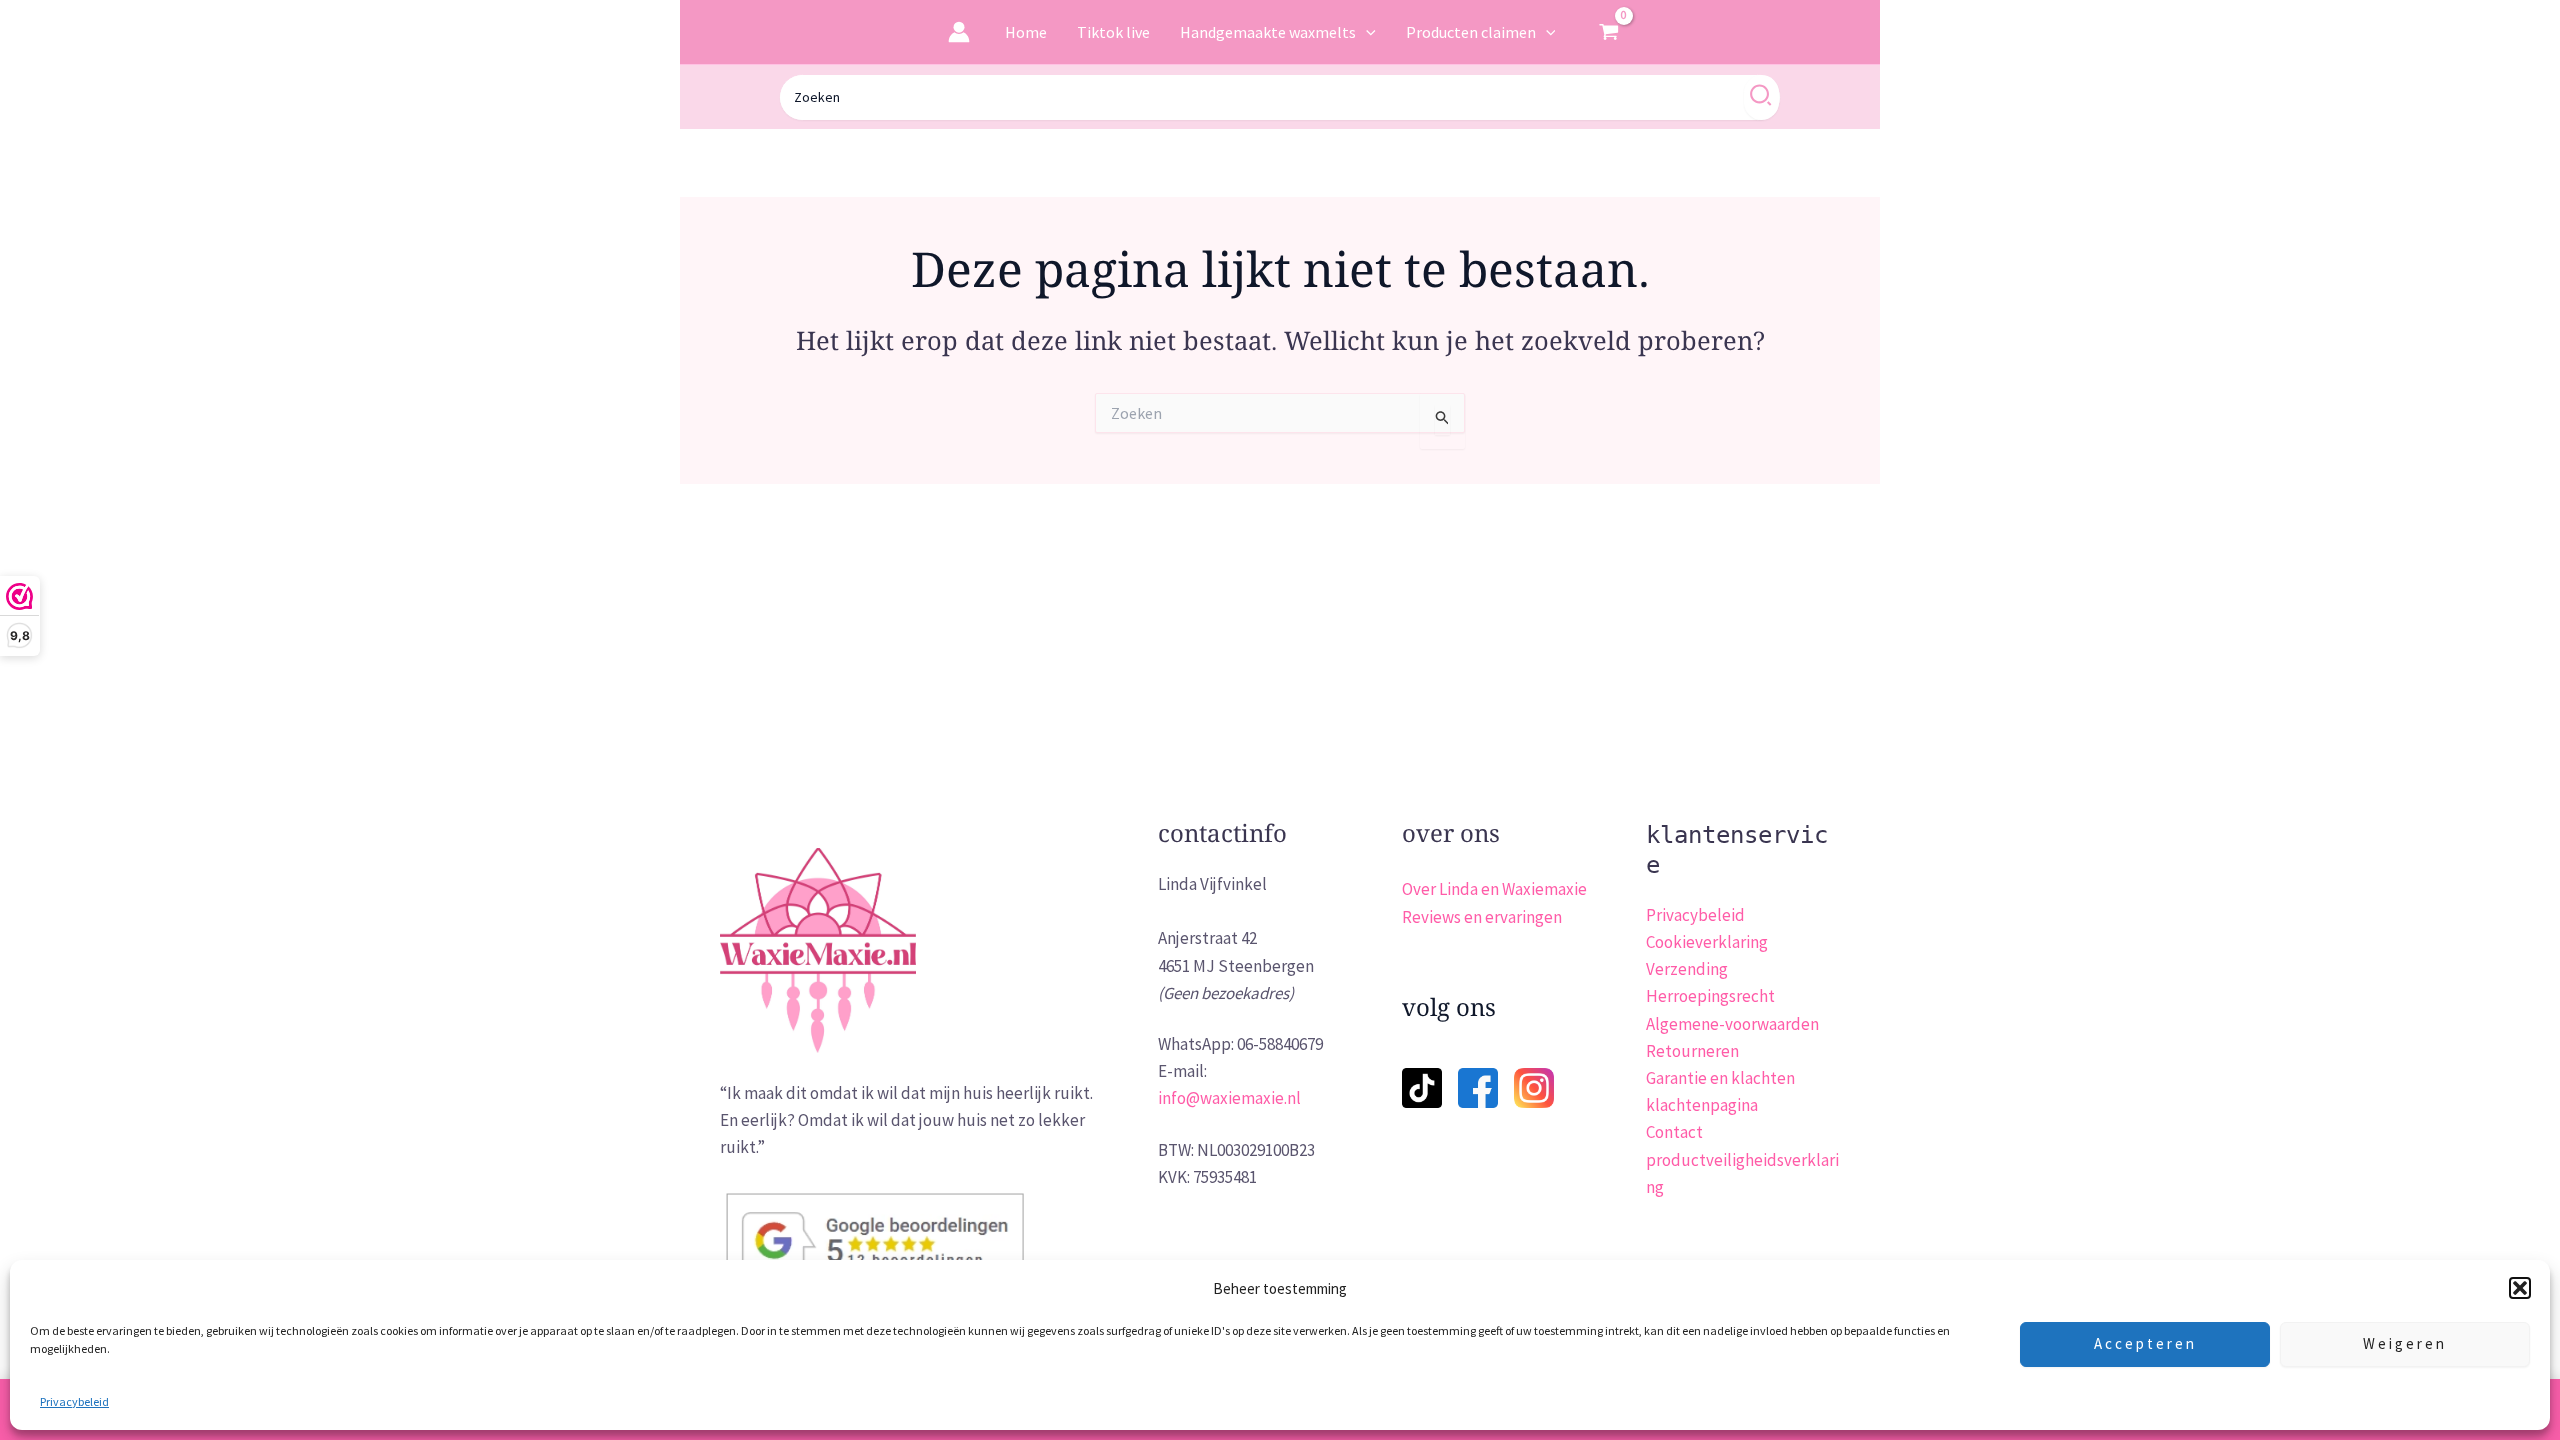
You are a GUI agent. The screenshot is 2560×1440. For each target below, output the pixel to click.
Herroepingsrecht (1710, 996)
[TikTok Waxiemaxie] (1422, 1074)
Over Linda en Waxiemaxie (1494, 889)
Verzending (1687, 969)
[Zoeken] (1761, 97)
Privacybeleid (74, 1401)
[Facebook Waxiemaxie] (1478, 1074)
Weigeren (2405, 1343)
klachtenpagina (1702, 1105)
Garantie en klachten (1720, 1078)
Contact (1674, 1132)
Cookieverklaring (1707, 942)
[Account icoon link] (959, 32)
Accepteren (2145, 1343)
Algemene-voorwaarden (1732, 1024)
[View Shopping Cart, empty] (1609, 32)
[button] (2520, 1288)
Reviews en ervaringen (1482, 917)
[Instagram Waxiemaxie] (1534, 1086)
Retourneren (1692, 1051)
